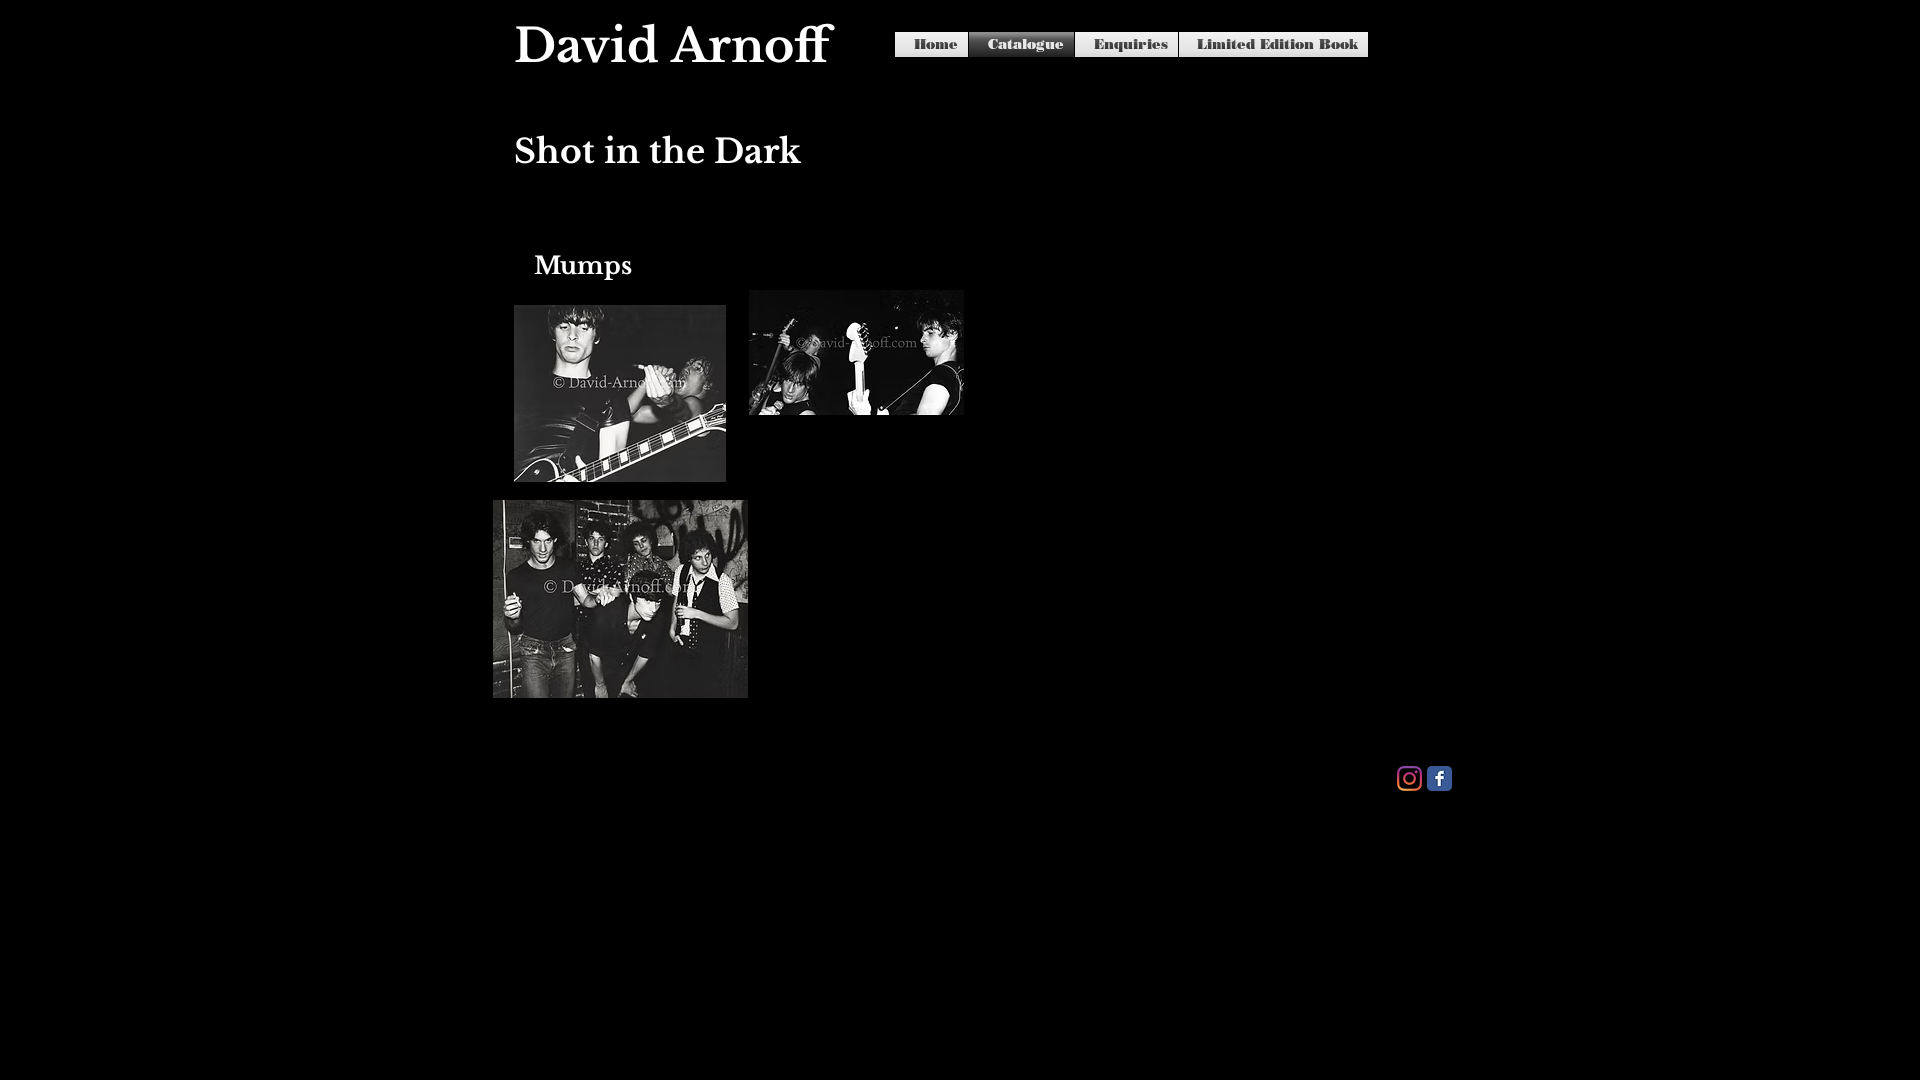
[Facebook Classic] (1439, 778)
